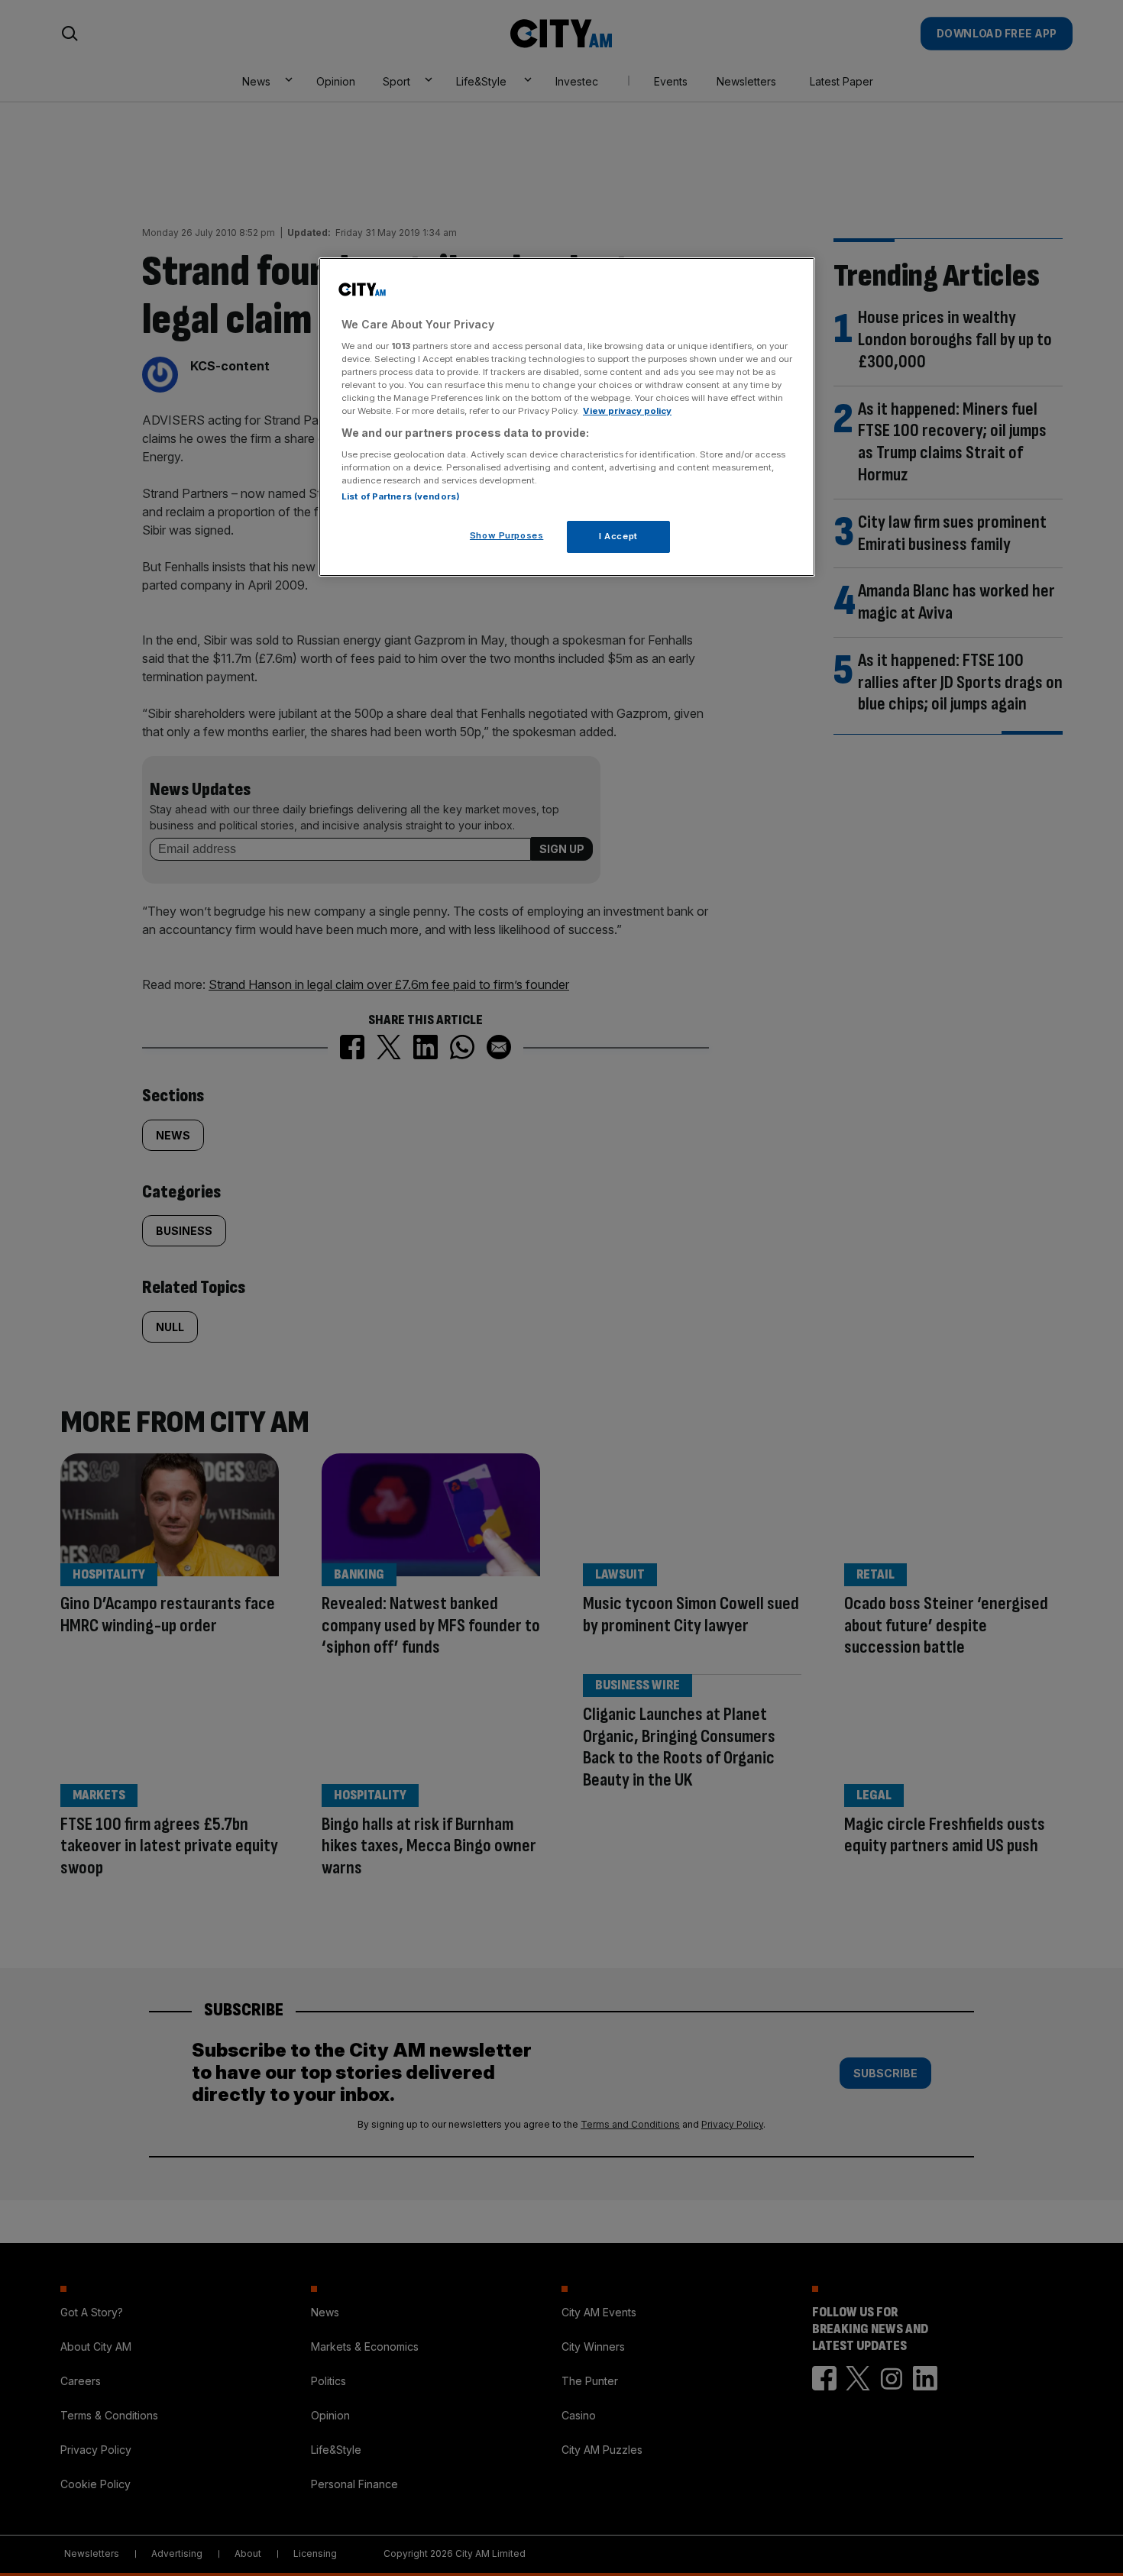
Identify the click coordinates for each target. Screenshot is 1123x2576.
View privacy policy (627, 411)
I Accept (618, 536)
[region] (567, 417)
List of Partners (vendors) (401, 496)
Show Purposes (506, 535)
